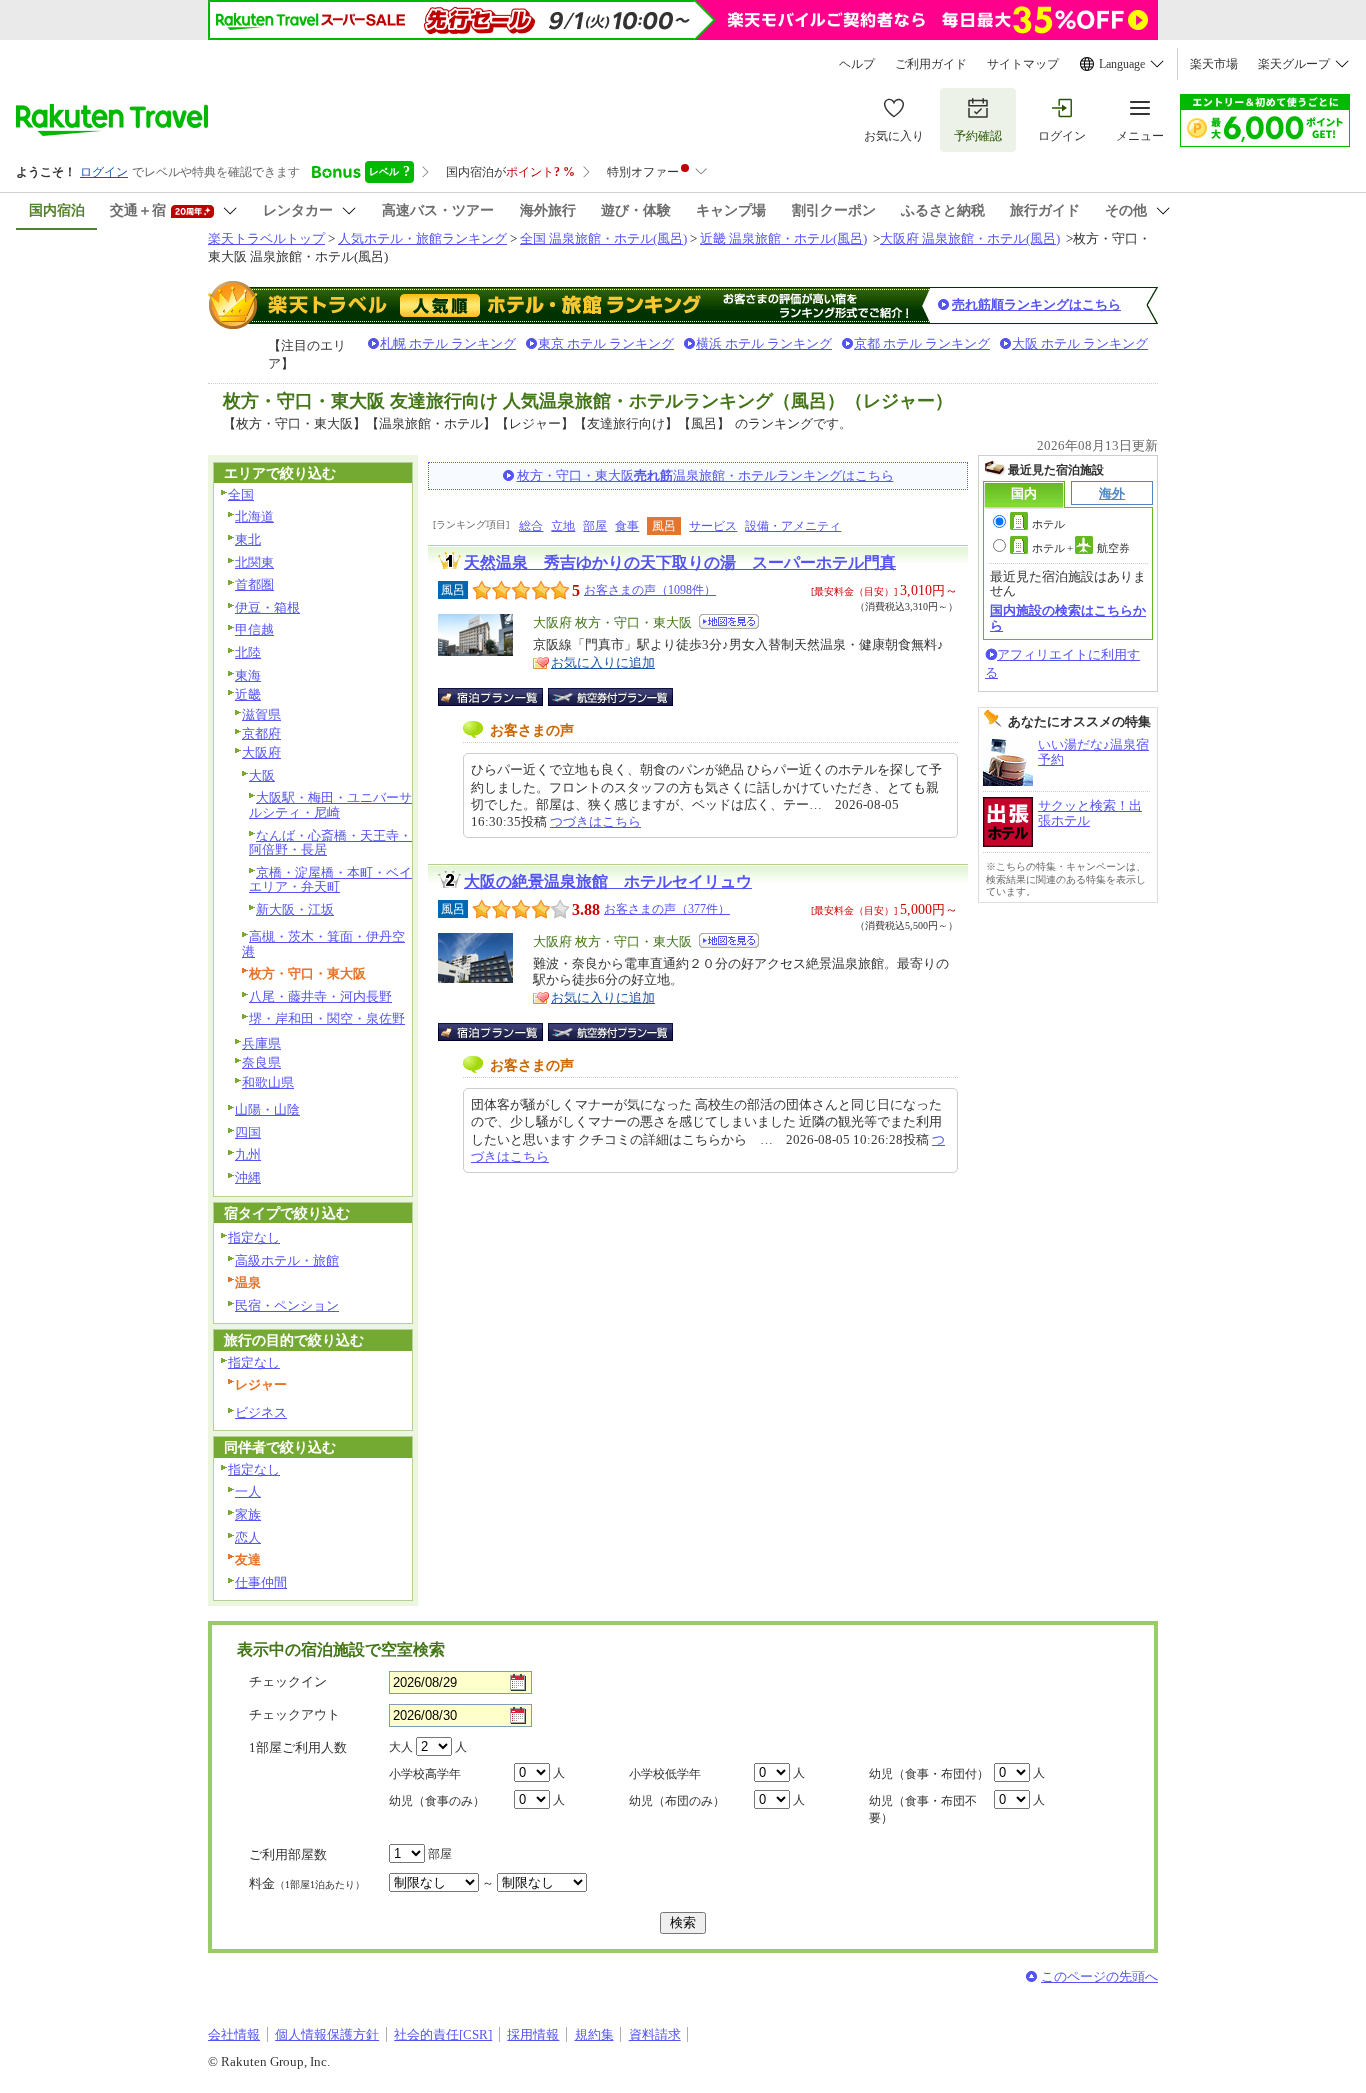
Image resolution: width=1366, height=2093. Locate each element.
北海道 (254, 516)
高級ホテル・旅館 (287, 1260)
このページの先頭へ (1099, 1976)
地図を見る (729, 621)
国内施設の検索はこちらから (1068, 617)
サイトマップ (1023, 64)
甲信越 (254, 629)
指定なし (254, 1237)
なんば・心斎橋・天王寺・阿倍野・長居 (330, 843)
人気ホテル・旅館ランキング (422, 238)
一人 (248, 1491)
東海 (248, 675)
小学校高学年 (425, 1774)
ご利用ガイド (931, 64)
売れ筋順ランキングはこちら (1036, 304)
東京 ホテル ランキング (606, 343)
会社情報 (234, 2034)
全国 (241, 494)
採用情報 (533, 2034)
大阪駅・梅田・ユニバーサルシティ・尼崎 (330, 805)
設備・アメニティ (793, 526)
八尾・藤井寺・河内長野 (320, 996)
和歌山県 (268, 1082)
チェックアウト (294, 1714)
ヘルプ (857, 64)
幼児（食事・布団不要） (923, 1809)
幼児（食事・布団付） (929, 1774)
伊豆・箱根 (267, 607)
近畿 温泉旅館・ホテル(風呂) (783, 238)
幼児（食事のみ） (437, 1801)
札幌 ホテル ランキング (448, 343)
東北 (248, 539)
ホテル (1048, 524)
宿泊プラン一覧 (500, 697)
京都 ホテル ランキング (922, 343)
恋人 (248, 1537)
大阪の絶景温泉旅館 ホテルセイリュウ (608, 881)
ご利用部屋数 (288, 1854)
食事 (627, 526)
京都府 (261, 733)
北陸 (248, 652)
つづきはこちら (595, 821)
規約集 (594, 2034)
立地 (563, 526)
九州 (248, 1154)
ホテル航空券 (1081, 548)
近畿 (248, 694)
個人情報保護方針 (327, 2034)
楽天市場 (1214, 64)
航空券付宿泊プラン (610, 697)
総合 (531, 526)
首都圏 (254, 584)
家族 (248, 1514)
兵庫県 (261, 1043)
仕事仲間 (261, 1582)
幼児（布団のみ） (677, 1801)
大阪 (262, 775)
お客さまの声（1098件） (650, 590)
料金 (307, 1883)
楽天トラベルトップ (266, 238)
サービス (713, 526)
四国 (248, 1132)
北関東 (254, 562)
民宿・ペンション (287, 1305)
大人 (401, 1747)
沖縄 (248, 1177)
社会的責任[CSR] (443, 2034)
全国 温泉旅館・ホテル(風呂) (603, 238)
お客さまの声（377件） (667, 909)
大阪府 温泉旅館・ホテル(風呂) (970, 238)
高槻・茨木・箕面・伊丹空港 (323, 944)
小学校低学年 (665, 1774)
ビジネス (261, 1412)
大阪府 (261, 752)
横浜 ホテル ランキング (764, 343)
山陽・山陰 (267, 1109)
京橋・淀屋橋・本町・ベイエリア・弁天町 (330, 880)
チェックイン (288, 1681)
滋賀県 (261, 714)
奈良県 (261, 1062)
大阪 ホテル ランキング (1080, 343)
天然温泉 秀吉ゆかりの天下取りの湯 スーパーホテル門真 (680, 562)
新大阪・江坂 (295, 909)
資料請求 (655, 2034)
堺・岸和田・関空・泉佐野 (327, 1018)
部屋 (595, 526)
